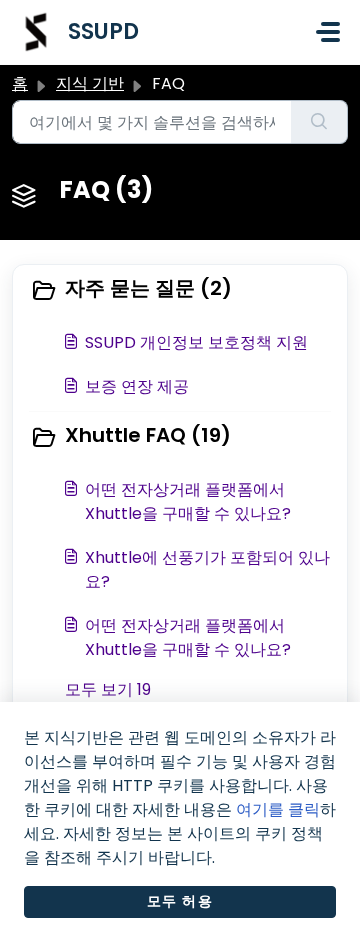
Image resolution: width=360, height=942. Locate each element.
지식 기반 (90, 83)
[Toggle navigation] (328, 32)
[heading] (180, 290)
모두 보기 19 (108, 689)
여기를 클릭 (278, 809)
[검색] (319, 122)
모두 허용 (180, 901)
